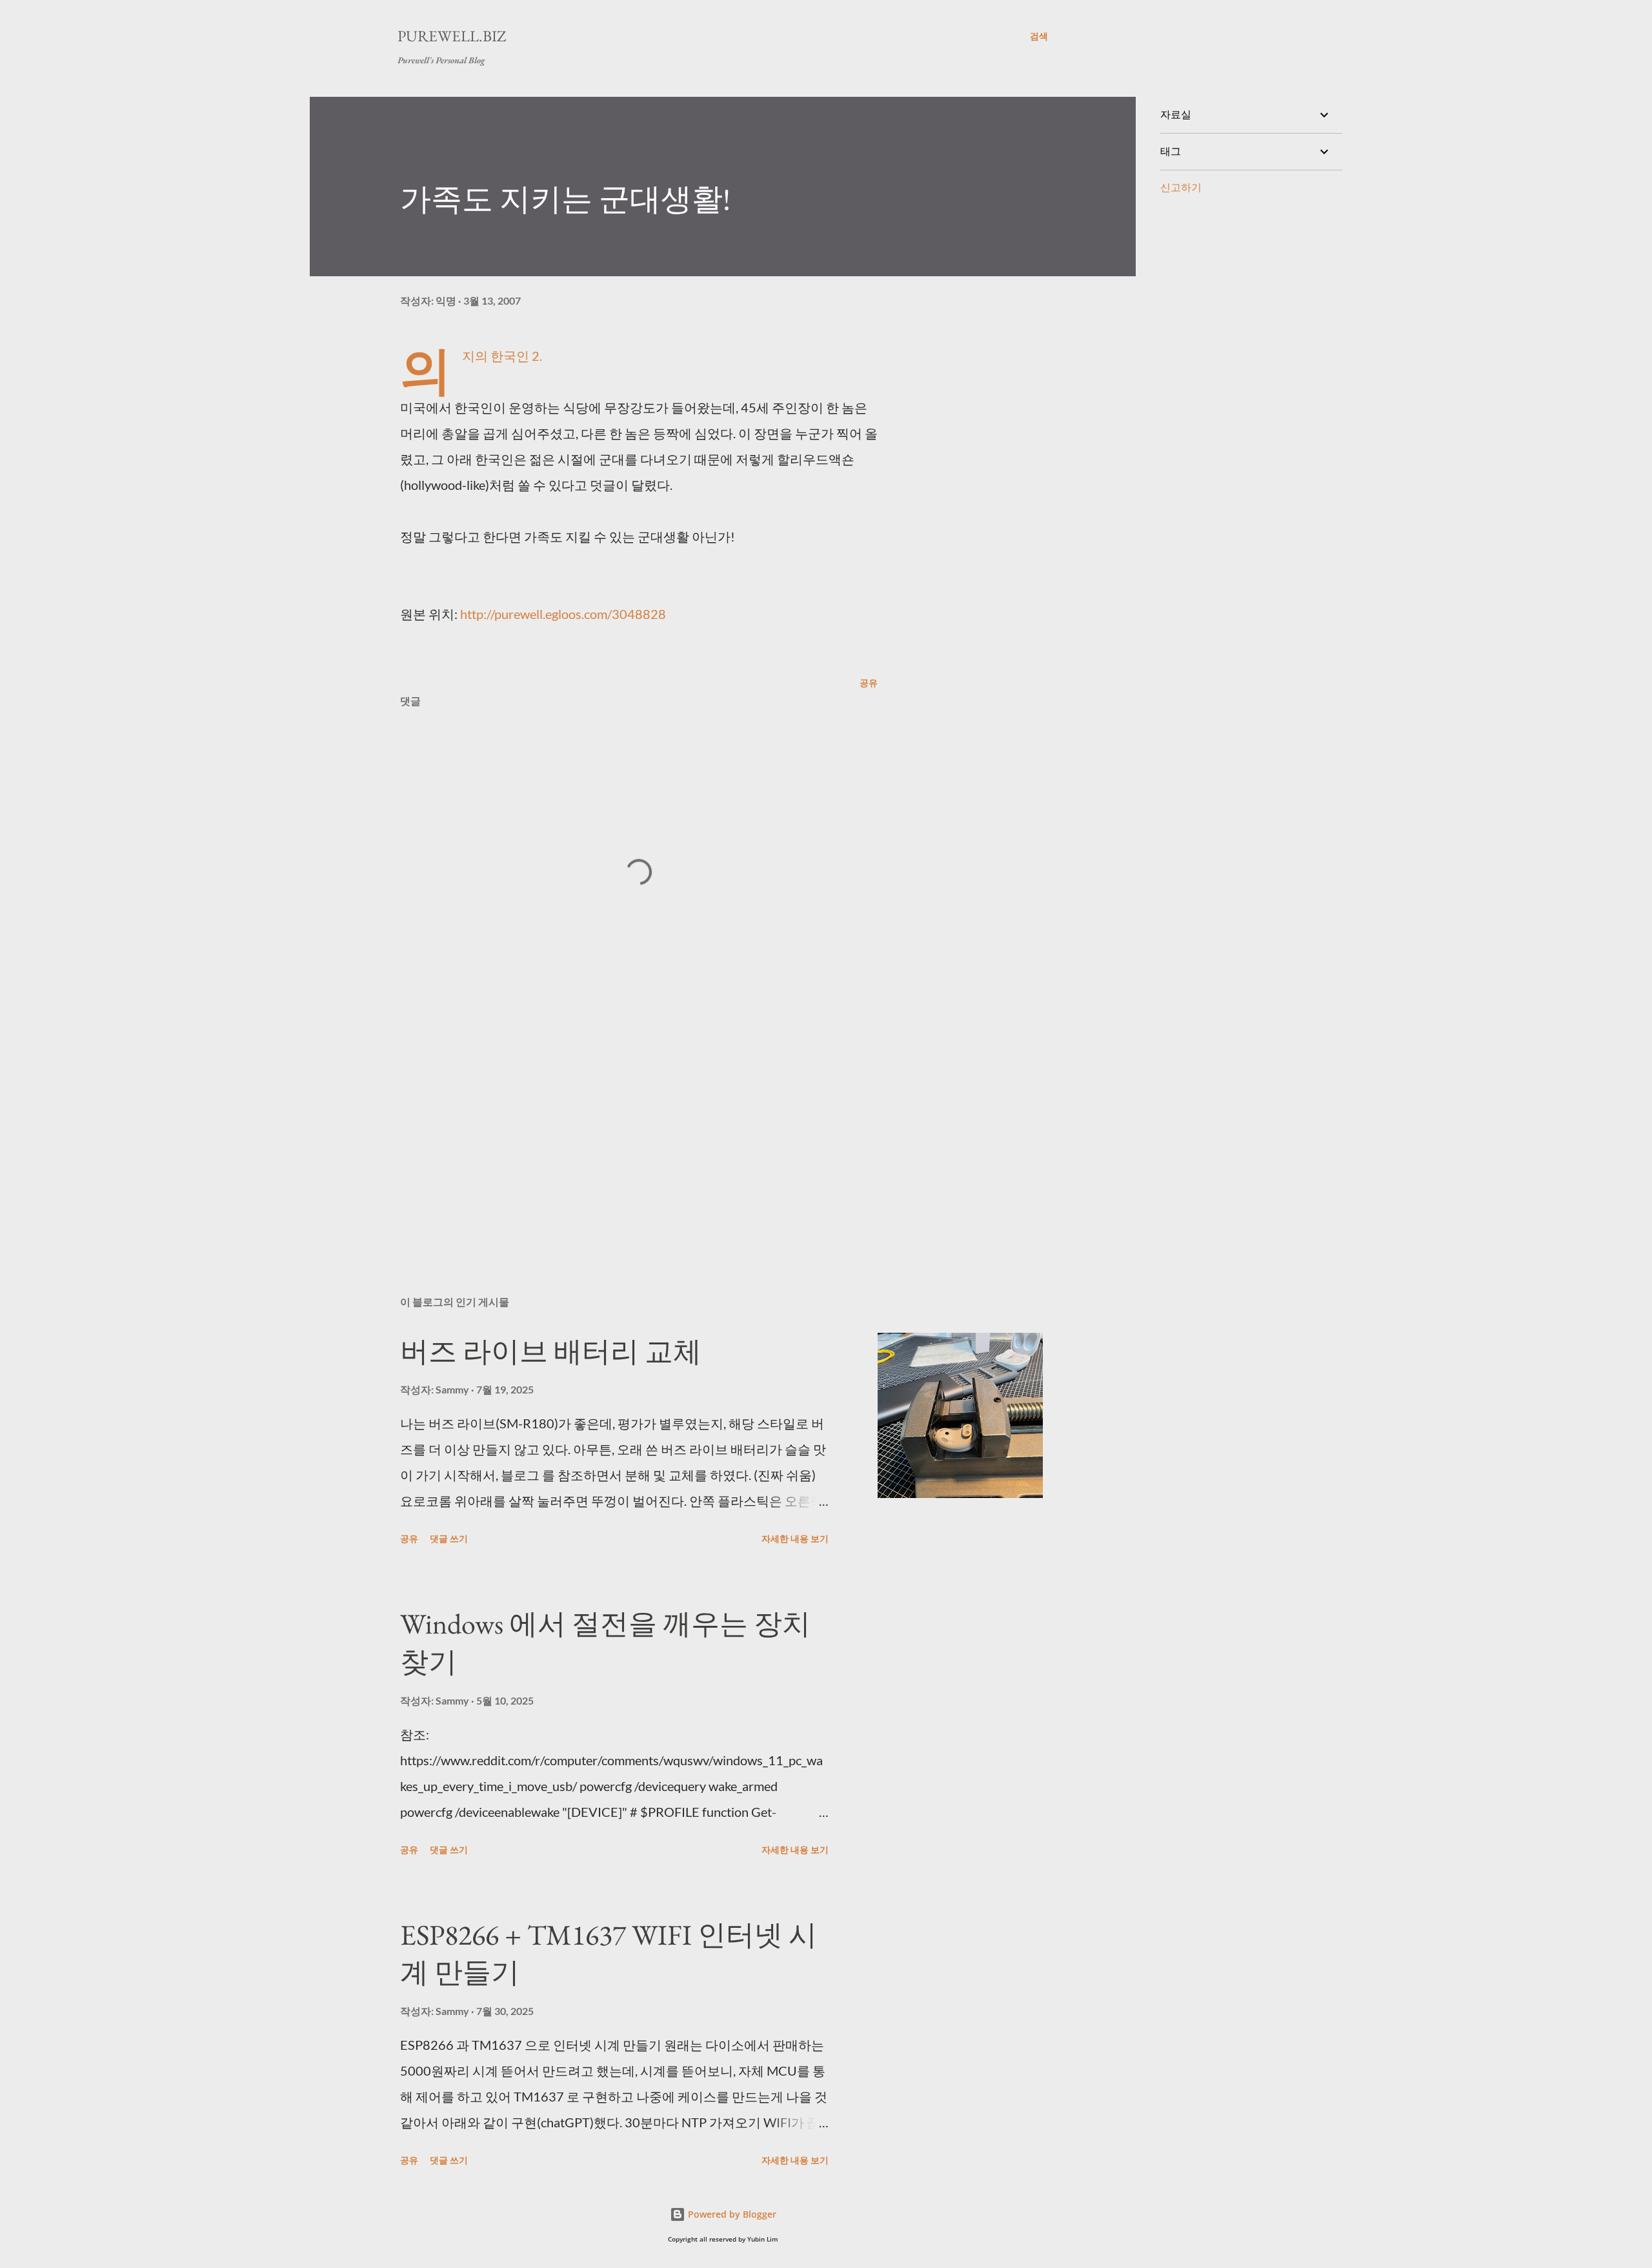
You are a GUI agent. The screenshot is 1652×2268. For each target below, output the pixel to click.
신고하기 (1181, 187)
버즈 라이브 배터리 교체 (551, 1351)
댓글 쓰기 (449, 1538)
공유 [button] (869, 683)
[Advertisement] (618, 1135)
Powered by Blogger (731, 2214)
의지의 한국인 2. (502, 356)
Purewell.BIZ (452, 36)
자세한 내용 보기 (795, 1538)
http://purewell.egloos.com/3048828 (563, 614)
